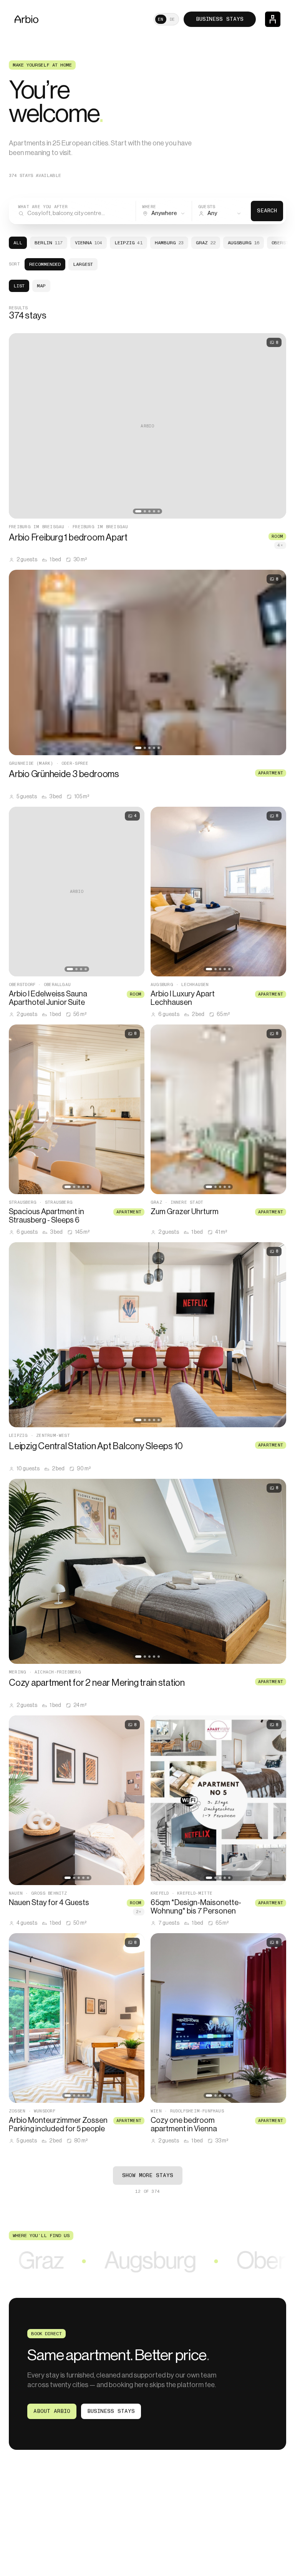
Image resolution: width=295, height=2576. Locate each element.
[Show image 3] (149, 511)
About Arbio (52, 2411)
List (19, 286)
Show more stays (148, 2175)
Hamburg (169, 243)
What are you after (43, 207)
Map (41, 286)
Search (267, 211)
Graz (206, 243)
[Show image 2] (145, 511)
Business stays (111, 2411)
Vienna (89, 243)
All (18, 243)
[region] (147, 426)
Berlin (49, 243)
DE (172, 19)
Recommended (45, 264)
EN (161, 19)
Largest (83, 264)
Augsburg (244, 243)
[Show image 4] (154, 511)
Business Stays (220, 19)
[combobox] (164, 211)
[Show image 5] (159, 511)
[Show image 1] (138, 511)
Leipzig (128, 243)
